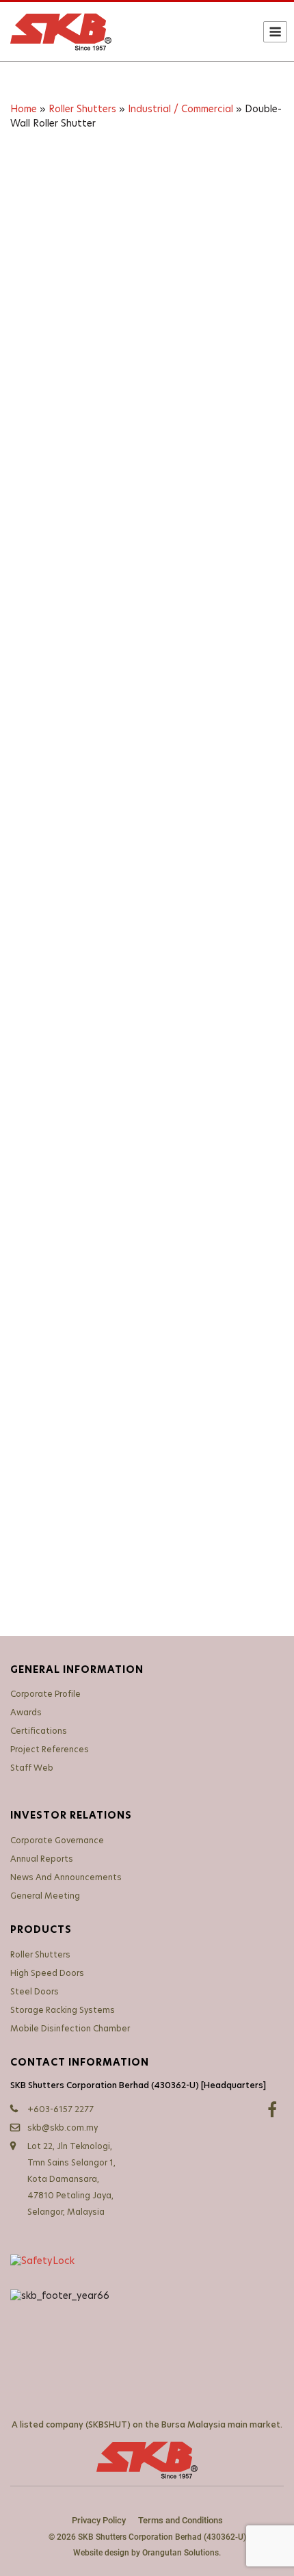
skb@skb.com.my (63, 2128)
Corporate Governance (57, 1840)
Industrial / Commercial (181, 109)
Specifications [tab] (125, 1368)
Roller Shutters (82, 109)
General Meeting (45, 1896)
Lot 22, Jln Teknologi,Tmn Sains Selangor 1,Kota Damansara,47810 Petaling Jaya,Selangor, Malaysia (71, 2179)
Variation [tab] (44, 1368)
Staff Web (32, 1768)
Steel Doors (35, 1992)
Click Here (72, 1247)
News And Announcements (66, 1877)
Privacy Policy (99, 2520)
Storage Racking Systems (63, 2010)
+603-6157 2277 (61, 2109)
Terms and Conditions (181, 2520)
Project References (50, 1749)
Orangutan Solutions (181, 2553)
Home (24, 109)
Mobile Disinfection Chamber (70, 2029)
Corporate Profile (45, 1694)
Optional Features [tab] (68, 1392)
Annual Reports (42, 1859)
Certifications (39, 1731)
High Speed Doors (47, 1973)
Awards (26, 1713)
